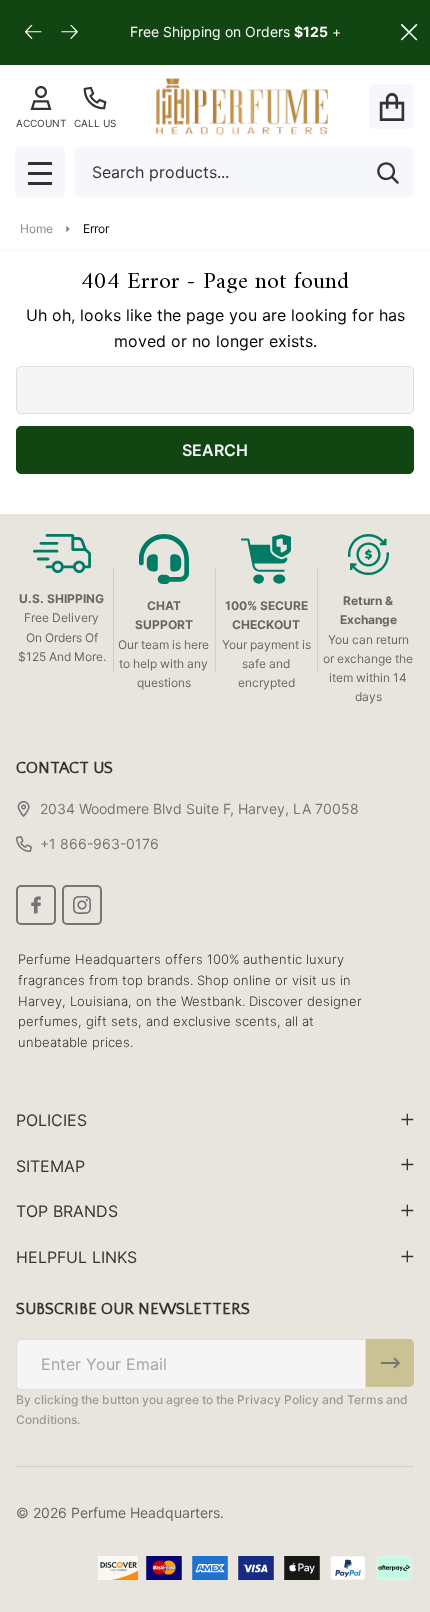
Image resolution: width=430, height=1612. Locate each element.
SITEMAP (50, 1166)
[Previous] (34, 32)
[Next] (70, 32)
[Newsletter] (390, 1363)
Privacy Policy (278, 1399)
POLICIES (51, 1120)
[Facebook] (36, 905)
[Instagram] (82, 905)
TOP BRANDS (67, 1211)
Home (36, 228)
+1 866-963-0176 (99, 843)
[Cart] (391, 106)
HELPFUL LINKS (76, 1257)
